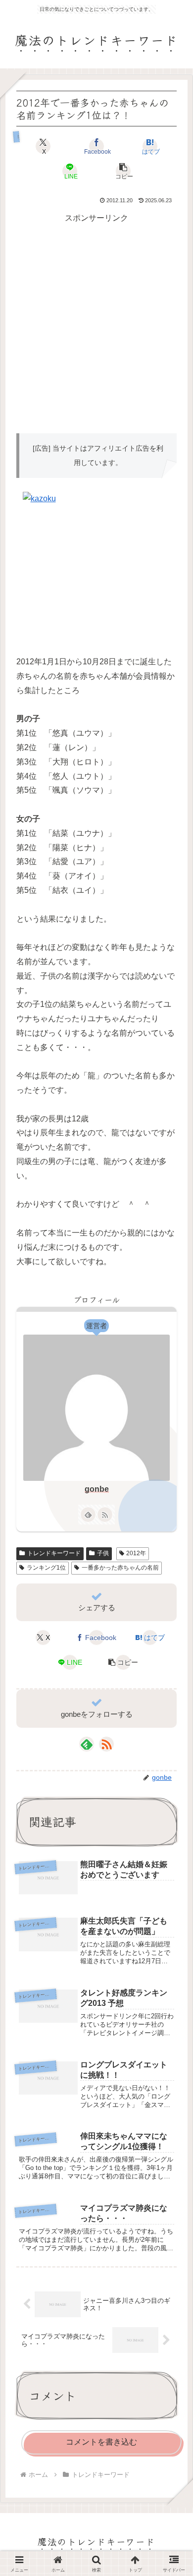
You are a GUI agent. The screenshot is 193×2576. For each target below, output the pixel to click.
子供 (103, 1553)
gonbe (97, 1489)
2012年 (136, 1553)
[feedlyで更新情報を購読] (88, 1515)
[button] (123, 171)
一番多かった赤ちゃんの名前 (120, 1568)
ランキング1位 (46, 1568)
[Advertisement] (96, 322)
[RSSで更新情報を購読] (105, 1515)
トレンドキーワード (54, 1553)
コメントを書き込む (101, 2442)
